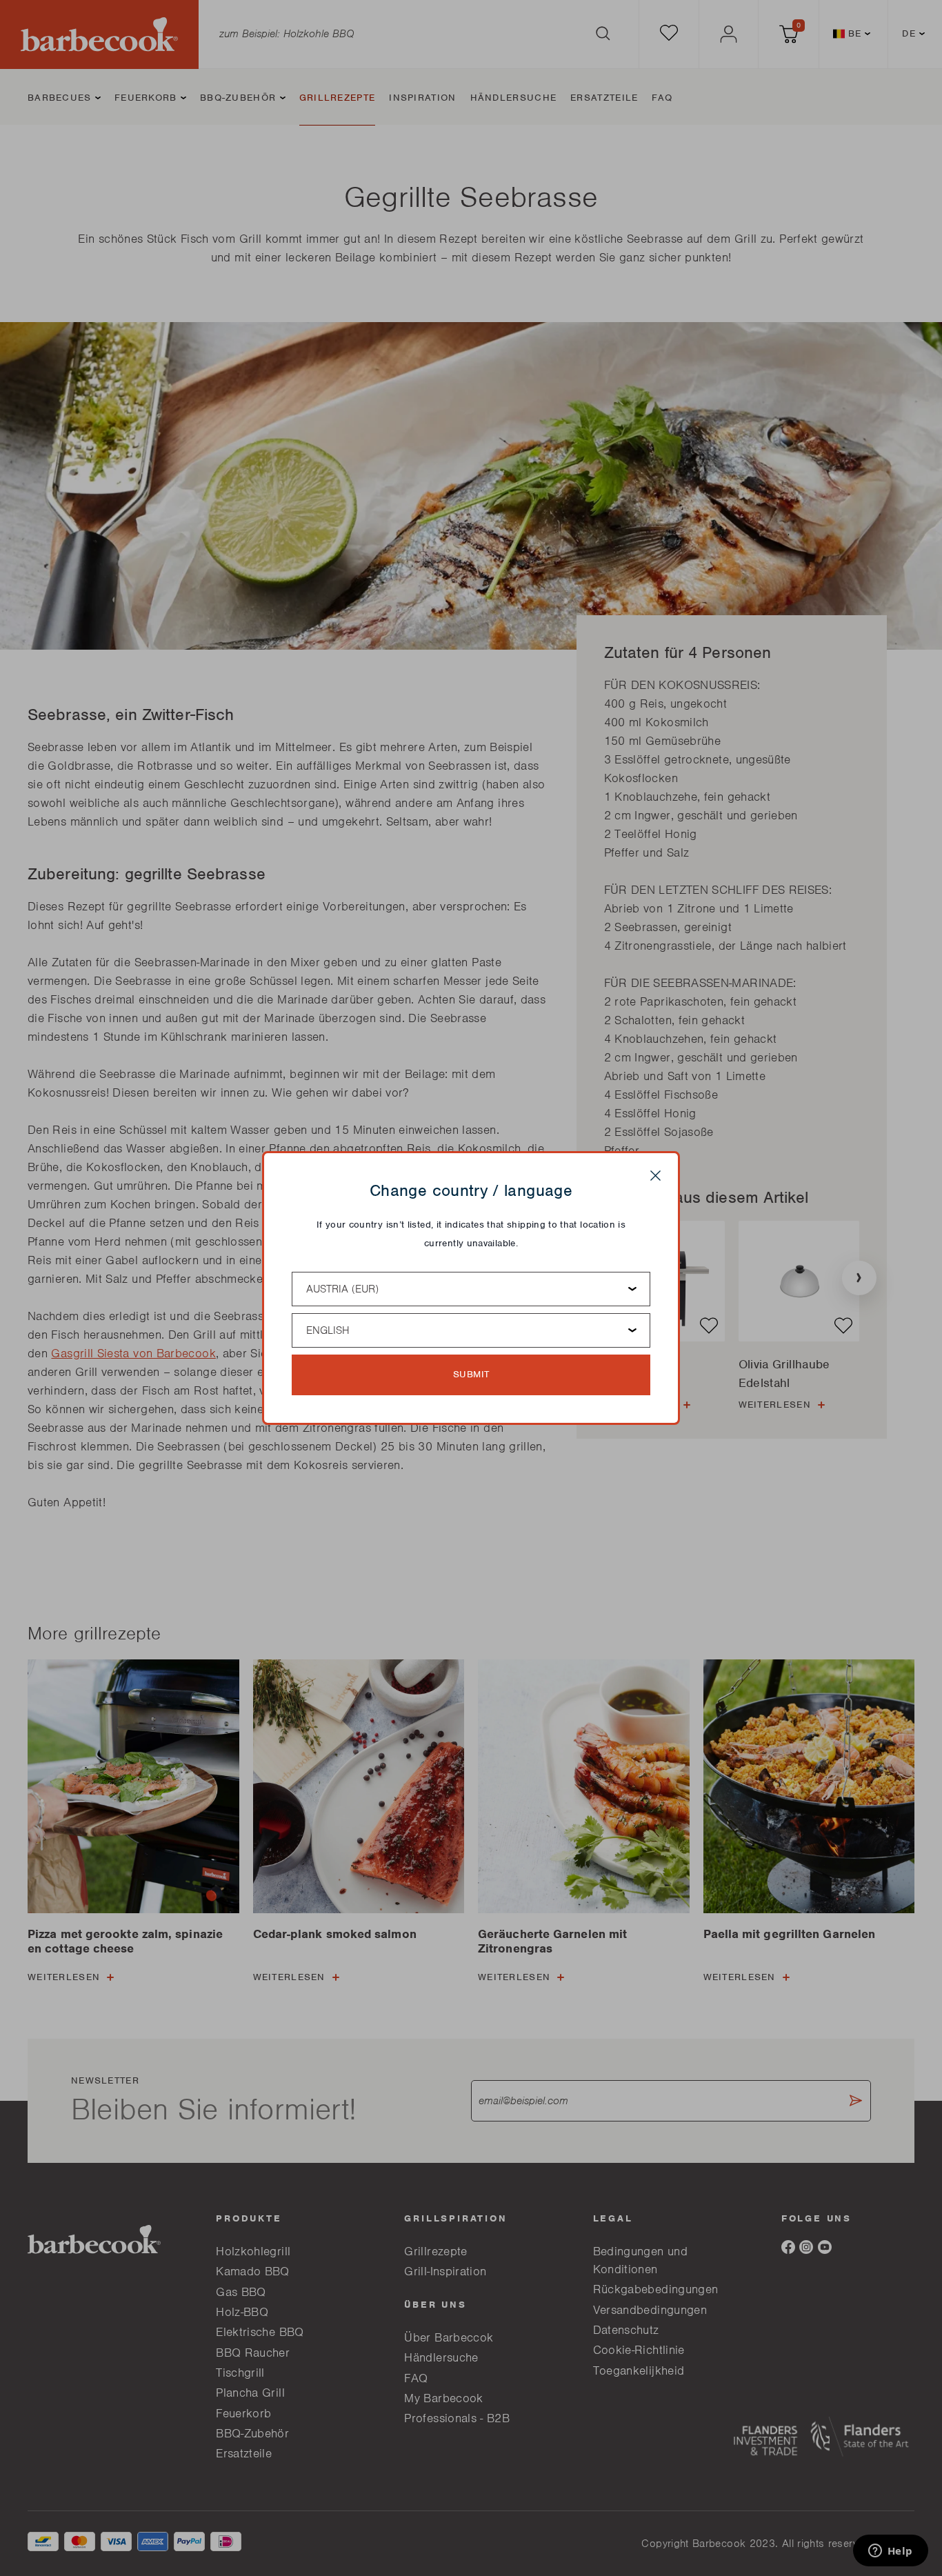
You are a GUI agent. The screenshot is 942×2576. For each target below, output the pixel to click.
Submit (471, 1374)
